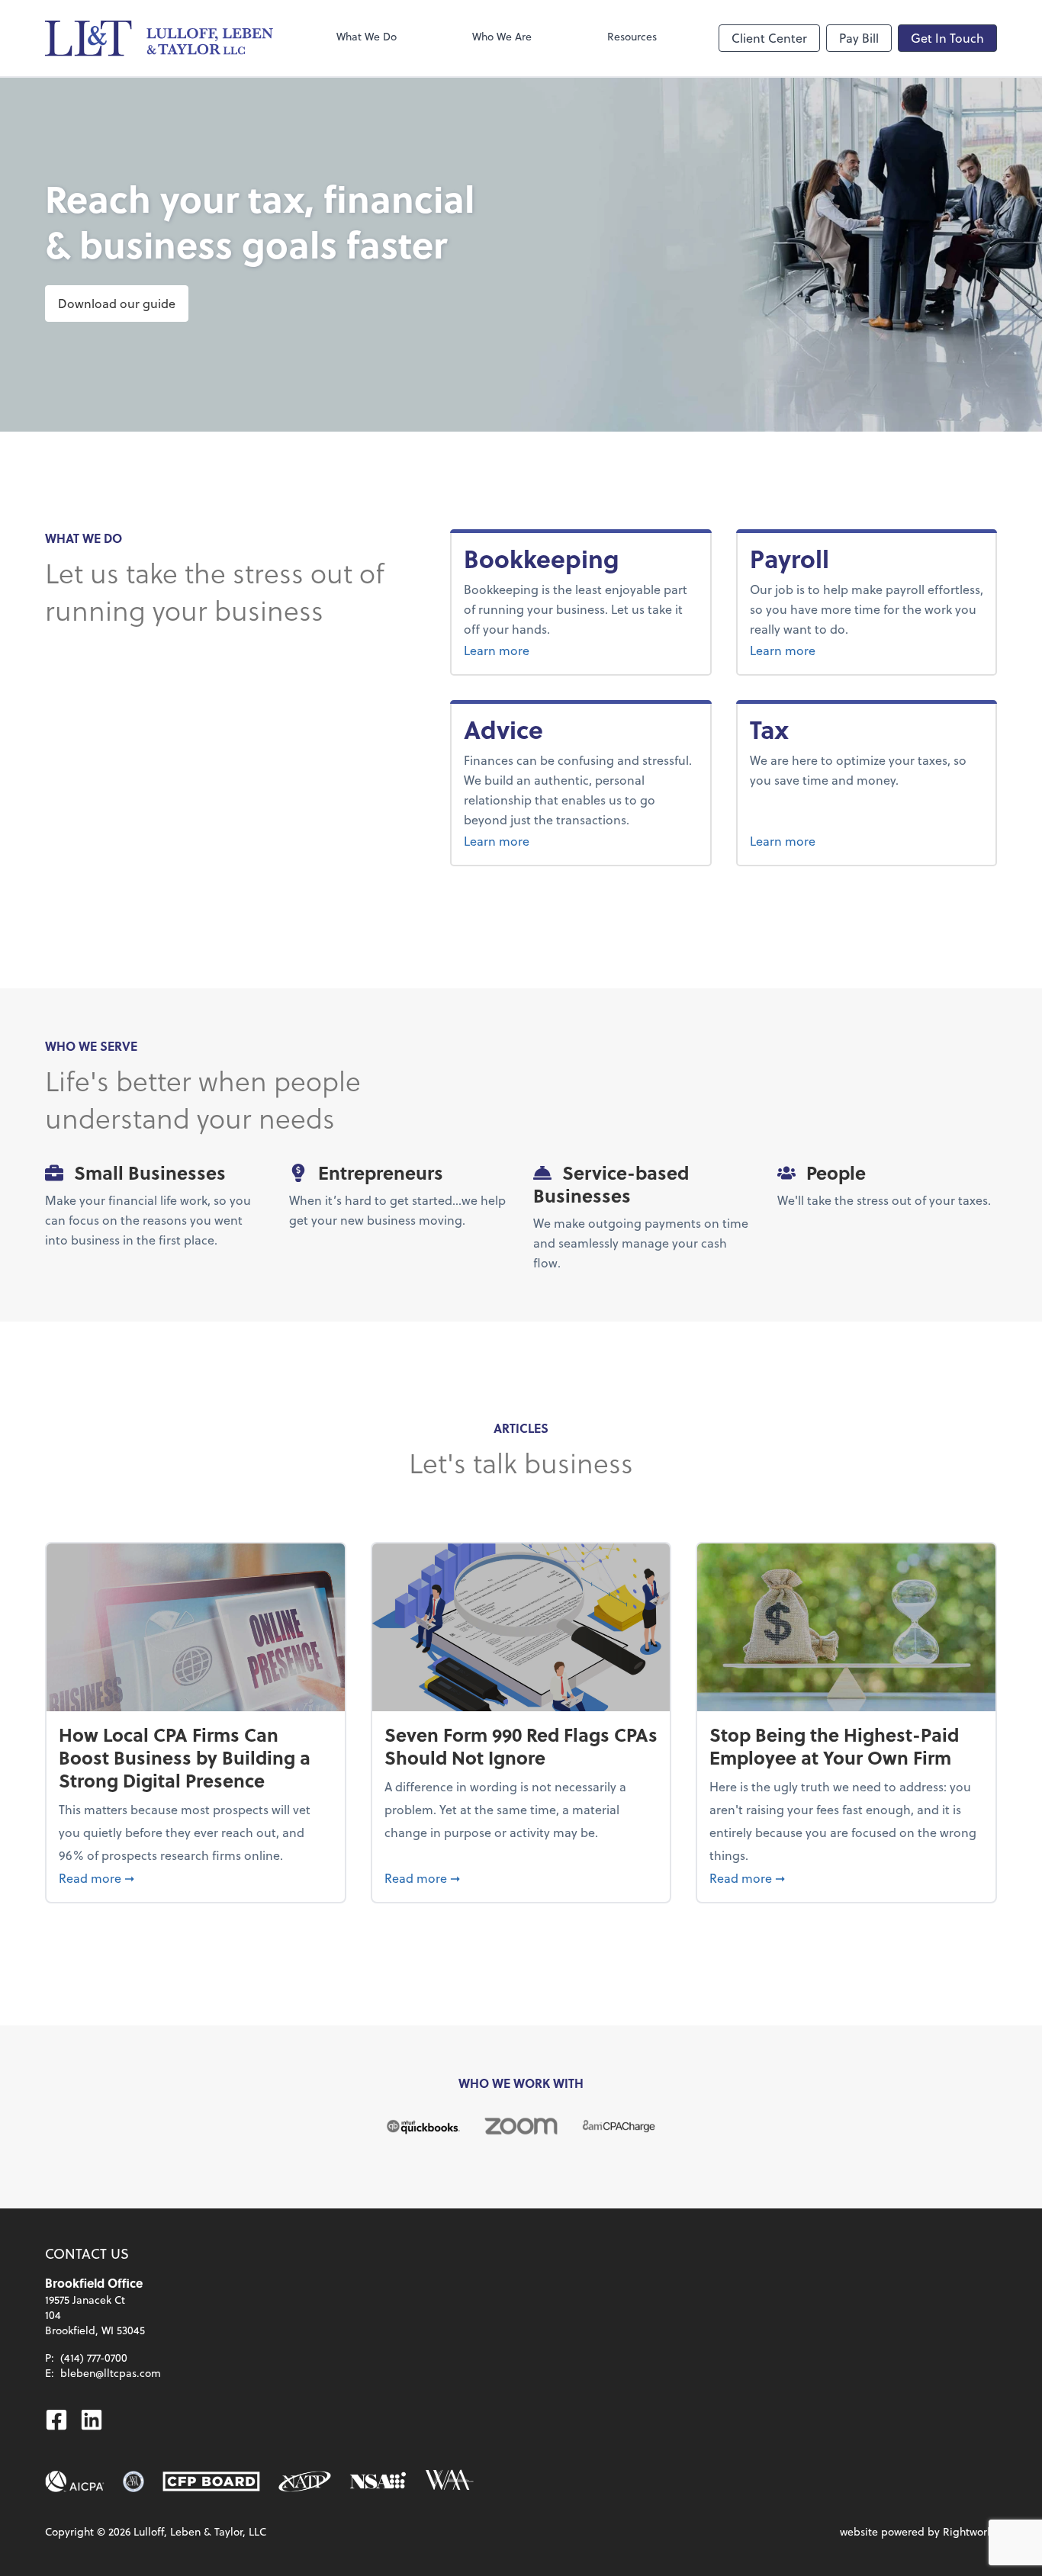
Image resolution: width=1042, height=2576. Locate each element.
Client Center (769, 38)
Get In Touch (947, 38)
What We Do (367, 36)
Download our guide (117, 303)
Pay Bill (859, 38)
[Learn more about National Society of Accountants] (378, 2481)
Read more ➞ (196, 1877)
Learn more (554, 650)
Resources (632, 36)
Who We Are (502, 36)
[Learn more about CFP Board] (211, 2481)
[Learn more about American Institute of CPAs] (75, 2481)
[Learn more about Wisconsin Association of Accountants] (449, 2481)
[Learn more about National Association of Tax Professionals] (305, 2481)
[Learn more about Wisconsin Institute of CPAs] (133, 2481)
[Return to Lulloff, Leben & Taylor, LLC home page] (159, 38)
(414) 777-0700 (94, 2358)
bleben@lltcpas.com (111, 2373)
